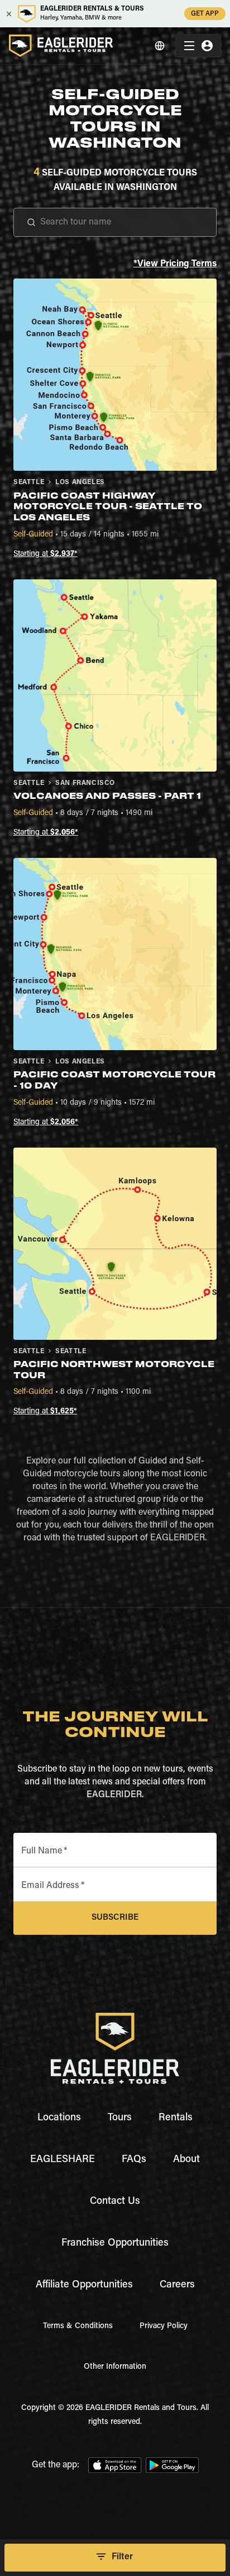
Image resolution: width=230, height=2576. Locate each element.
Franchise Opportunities (115, 2243)
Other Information (115, 2367)
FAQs (134, 2160)
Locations (59, 2118)
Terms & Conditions (78, 2326)
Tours (120, 2118)
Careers (177, 2285)
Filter (122, 2557)
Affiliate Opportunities (84, 2285)
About (186, 2160)
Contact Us (115, 2202)
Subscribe (115, 1918)
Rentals (176, 2118)
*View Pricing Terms (175, 264)
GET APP (205, 14)
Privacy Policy (164, 2326)
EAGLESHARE (63, 2160)
